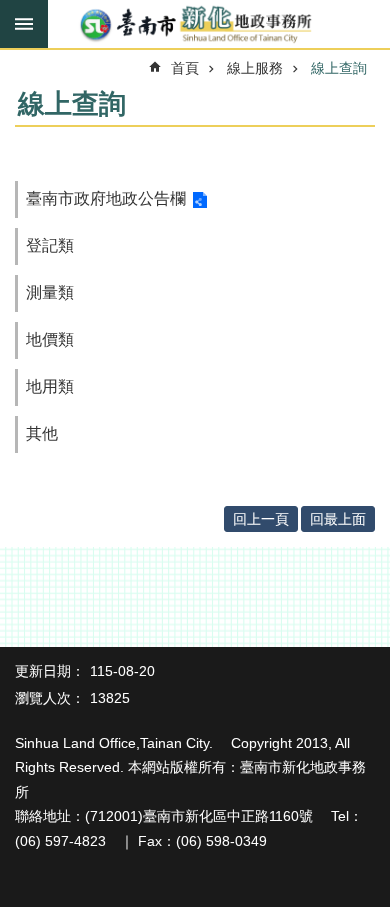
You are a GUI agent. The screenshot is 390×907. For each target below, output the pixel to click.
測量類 (50, 292)
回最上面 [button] (338, 519)
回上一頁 (261, 519)
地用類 (50, 386)
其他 (42, 433)
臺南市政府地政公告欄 (106, 198)
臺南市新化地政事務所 (195, 25)
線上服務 (255, 68)
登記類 (50, 245)
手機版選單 (24, 24)
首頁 (185, 68)
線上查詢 (339, 68)
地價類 (50, 339)
